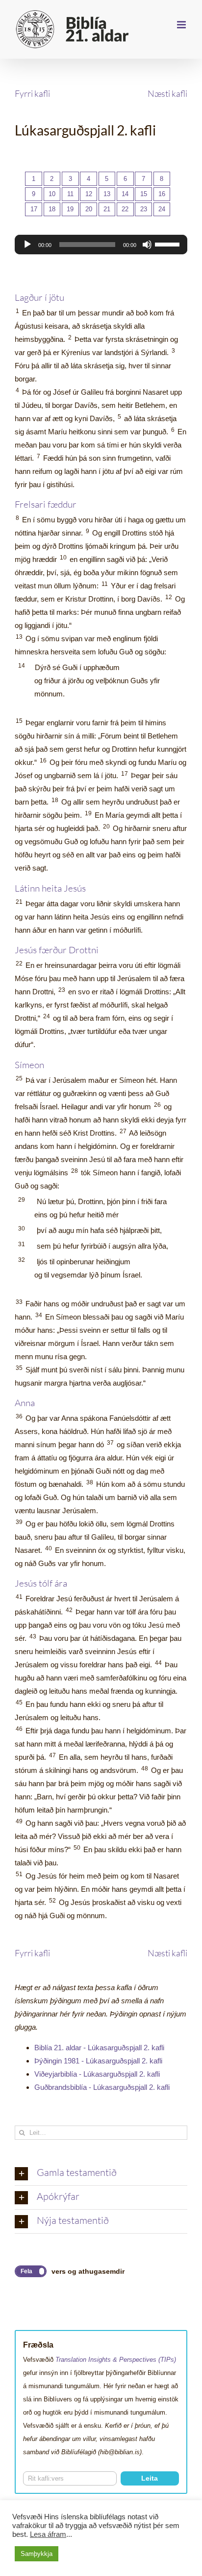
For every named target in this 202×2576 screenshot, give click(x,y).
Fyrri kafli (32, 93)
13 (107, 194)
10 (52, 194)
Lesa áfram (48, 2534)
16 (162, 194)
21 (107, 209)
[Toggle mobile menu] (182, 25)
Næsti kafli (167, 93)
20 (89, 209)
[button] (101, 2173)
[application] (101, 245)
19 (70, 209)
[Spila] (27, 245)
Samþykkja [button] (37, 2554)
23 (144, 209)
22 (125, 209)
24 (162, 209)
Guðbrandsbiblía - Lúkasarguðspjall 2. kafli (102, 2087)
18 (52, 209)
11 (70, 194)
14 (125, 194)
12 (89, 194)
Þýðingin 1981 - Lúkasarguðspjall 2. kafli (98, 2061)
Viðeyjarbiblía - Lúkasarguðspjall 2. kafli (97, 2074)
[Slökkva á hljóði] (147, 245)
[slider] (169, 244)
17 (34, 209)
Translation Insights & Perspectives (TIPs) (116, 2360)
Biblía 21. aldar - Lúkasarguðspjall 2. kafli (99, 2048)
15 (144, 194)
